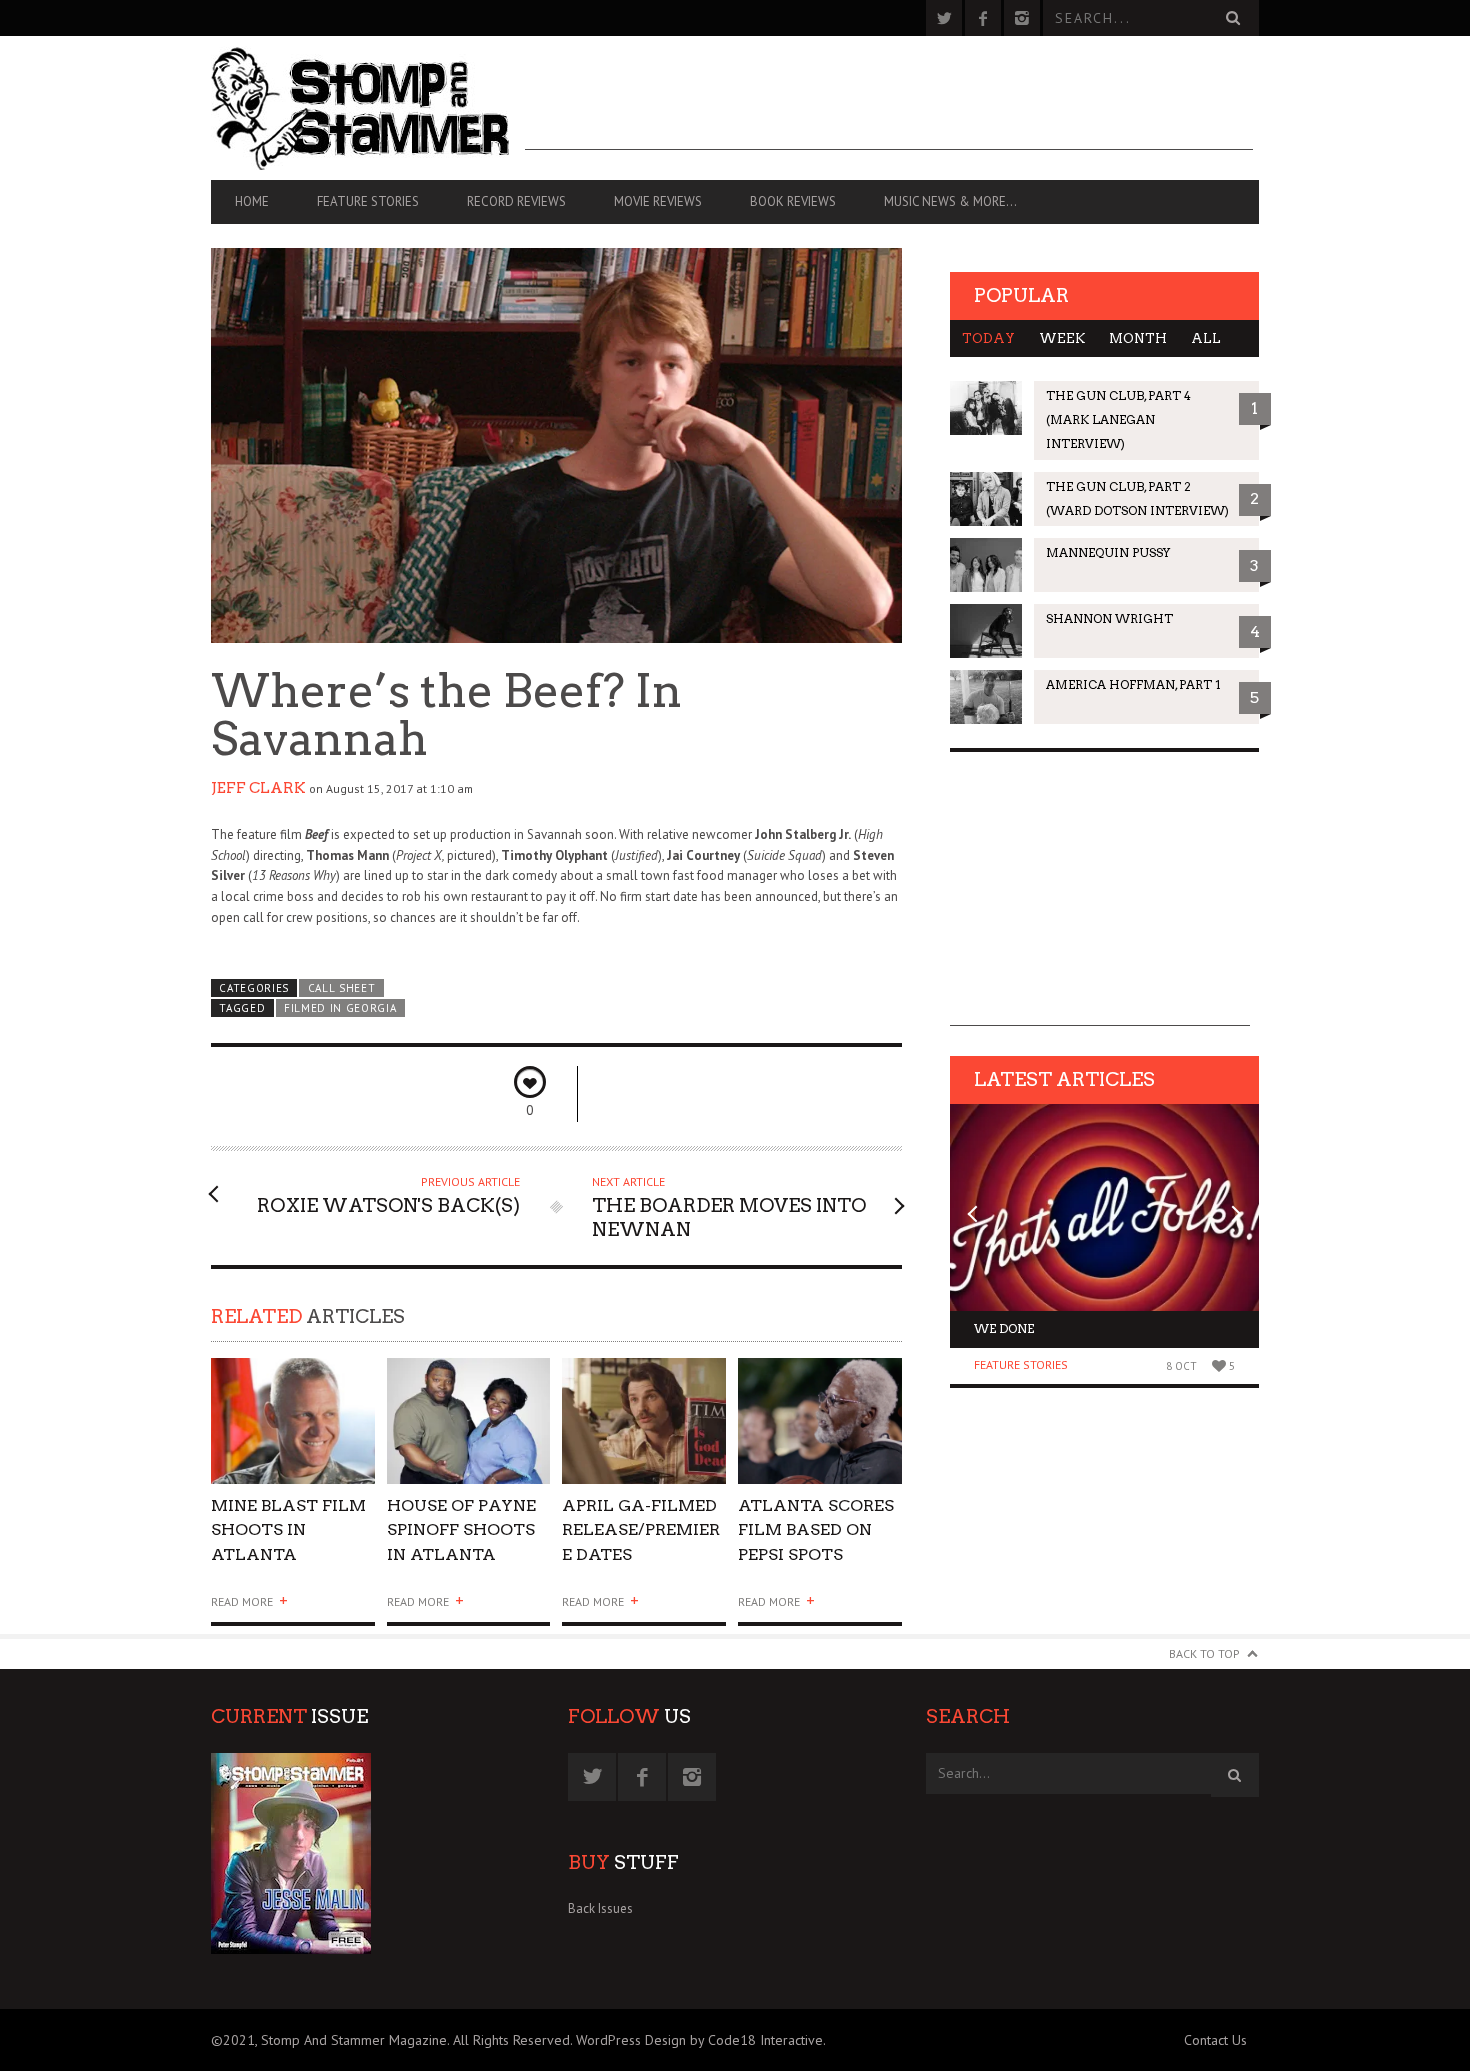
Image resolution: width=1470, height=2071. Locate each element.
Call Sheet (342, 988)
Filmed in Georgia (340, 1008)
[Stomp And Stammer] (368, 108)
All (1206, 338)
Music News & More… (950, 201)
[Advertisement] (889, 105)
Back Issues (600, 1908)
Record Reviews (516, 201)
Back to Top (1204, 1653)
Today (988, 338)
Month (1138, 338)
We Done (1004, 1328)
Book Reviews (793, 201)
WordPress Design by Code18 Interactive (699, 2040)
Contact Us (1215, 2040)
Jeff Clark (258, 788)
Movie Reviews (658, 201)
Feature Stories (368, 201)
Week (1062, 338)
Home (252, 201)
